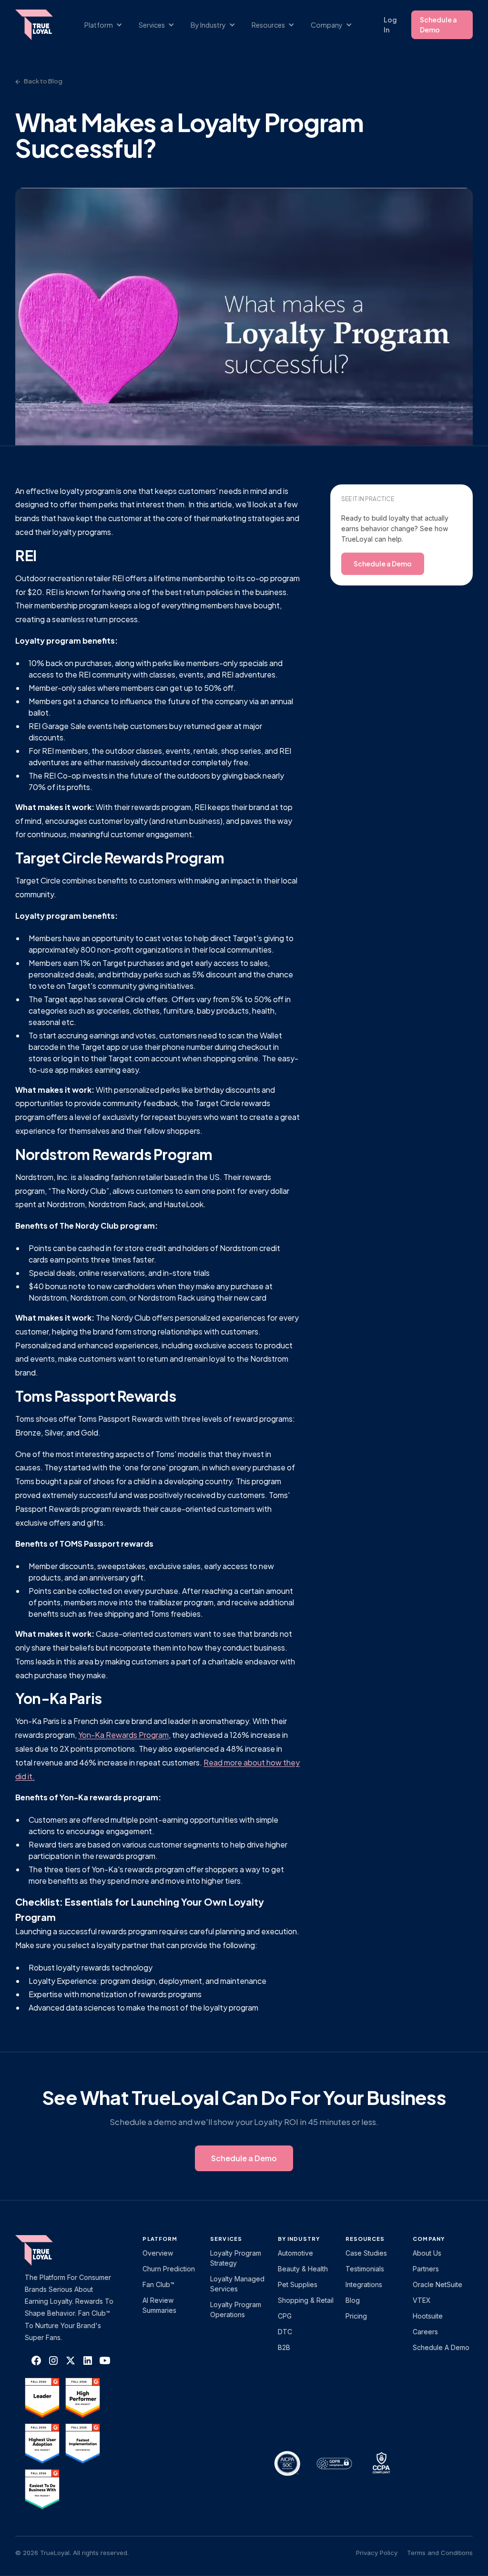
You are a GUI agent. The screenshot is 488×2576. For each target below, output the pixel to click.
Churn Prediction (169, 2269)
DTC (285, 2332)
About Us (427, 2253)
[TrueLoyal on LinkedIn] (88, 2360)
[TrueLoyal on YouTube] (105, 2360)
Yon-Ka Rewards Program (123, 1735)
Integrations (364, 2284)
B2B (284, 2347)
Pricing (356, 2316)
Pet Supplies (298, 2284)
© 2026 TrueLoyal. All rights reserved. (72, 2553)
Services (226, 2239)
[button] (108, 25)
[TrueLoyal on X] (71, 2360)
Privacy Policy (377, 2553)
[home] (39, 25)
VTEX (422, 2300)
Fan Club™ (158, 2284)
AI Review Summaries (159, 2305)
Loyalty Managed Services (237, 2284)
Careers (425, 2332)
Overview (158, 2253)
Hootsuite (428, 2316)
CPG (285, 2316)
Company (429, 2239)
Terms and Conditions (440, 2553)
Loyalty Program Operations (236, 2309)
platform (160, 2239)
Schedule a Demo (438, 25)
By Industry (299, 2239)
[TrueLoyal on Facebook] (36, 2360)
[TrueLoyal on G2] (42, 2398)
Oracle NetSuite (437, 2284)
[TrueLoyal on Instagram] (53, 2360)
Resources (365, 2239)
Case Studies (366, 2253)
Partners (426, 2269)
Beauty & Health (303, 2269)
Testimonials (365, 2269)
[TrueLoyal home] (49, 2250)
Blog (353, 2300)
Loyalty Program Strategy (236, 2258)
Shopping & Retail (306, 2300)
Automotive (295, 2253)
